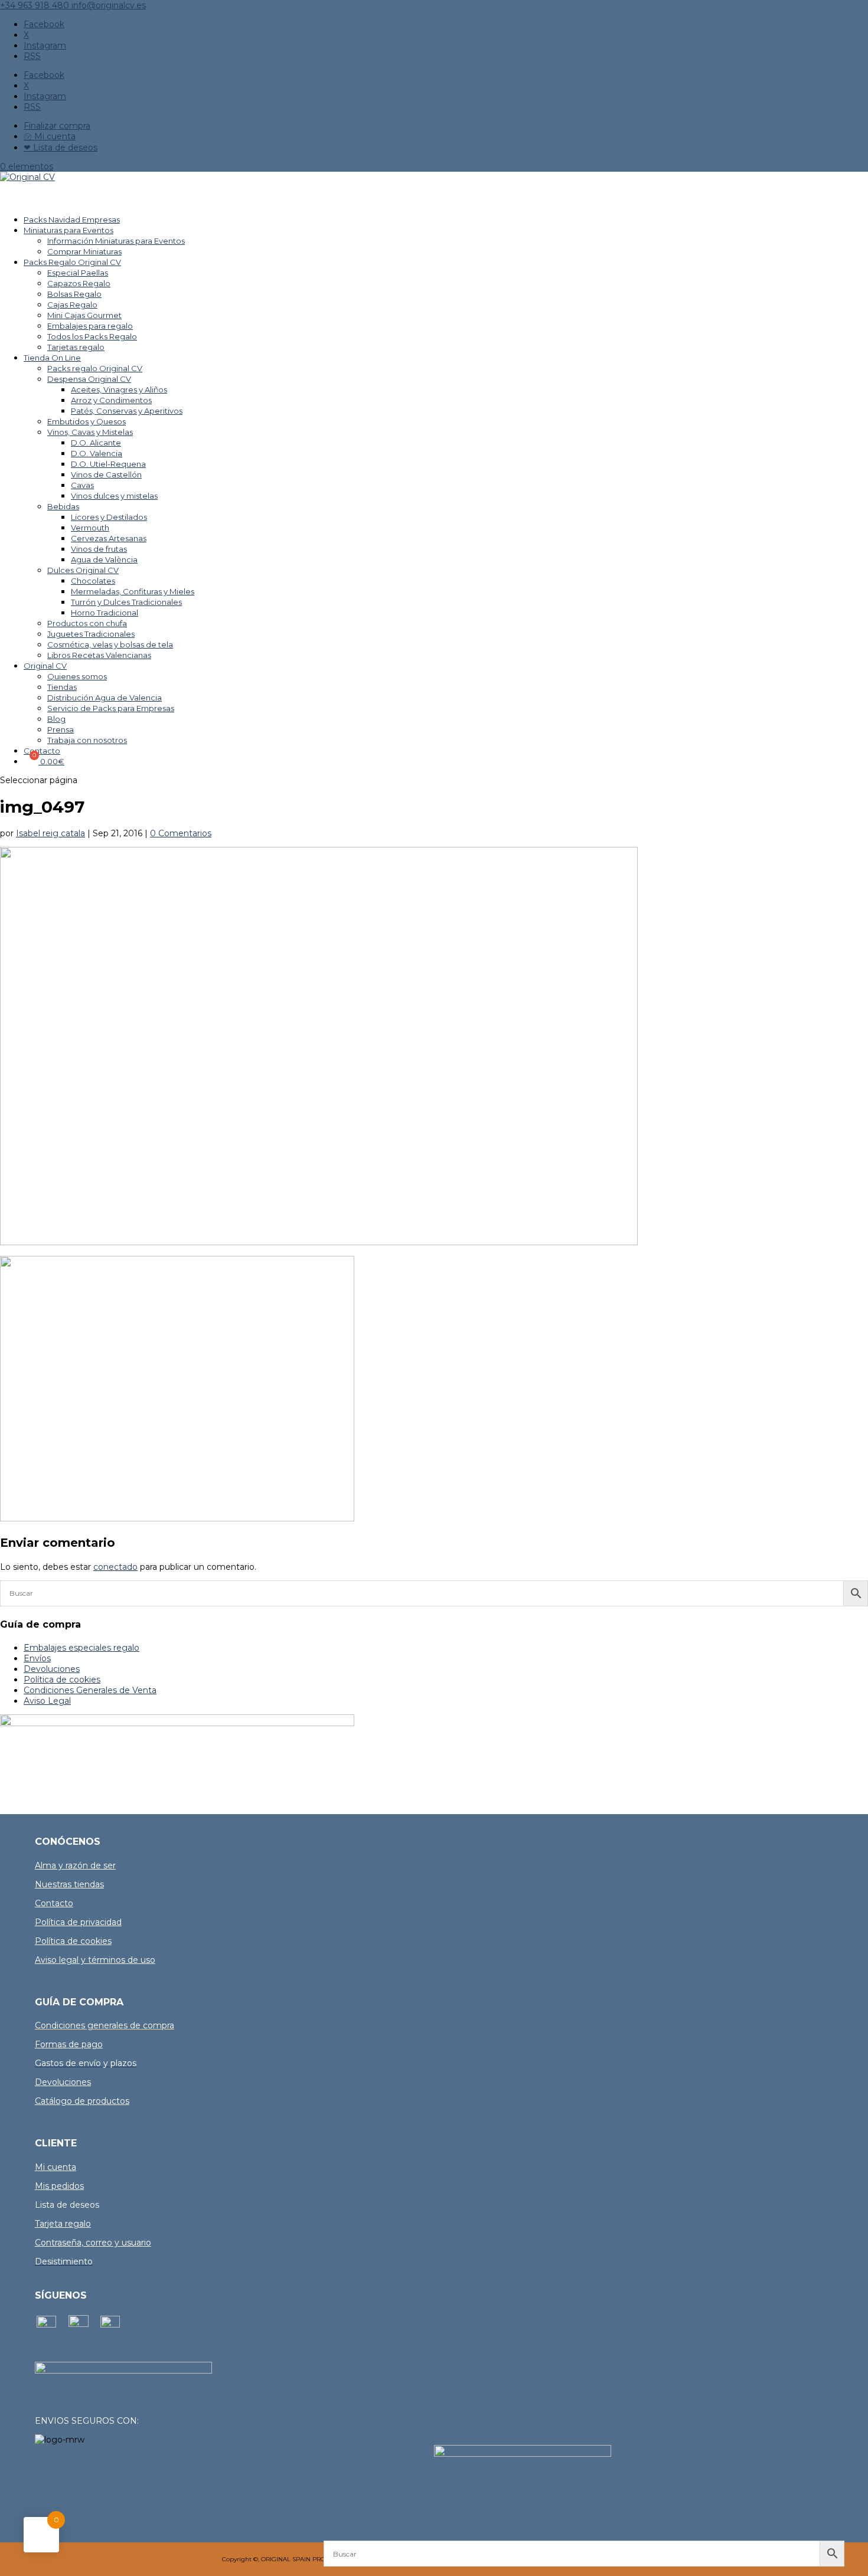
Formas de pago (69, 2044)
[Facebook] (46, 2325)
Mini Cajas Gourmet (84, 315)
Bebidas (63, 506)
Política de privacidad (78, 1922)
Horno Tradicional (105, 613)
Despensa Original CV (89, 379)
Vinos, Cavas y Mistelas (90, 432)
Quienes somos (77, 676)
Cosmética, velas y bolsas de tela (110, 644)
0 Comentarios (181, 833)
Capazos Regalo (79, 283)
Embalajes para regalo (90, 326)
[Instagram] (79, 2324)
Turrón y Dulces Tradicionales (126, 602)
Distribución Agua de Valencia (105, 698)
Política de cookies (62, 1680)
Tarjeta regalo (63, 2224)
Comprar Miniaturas (84, 251)
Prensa (61, 729)
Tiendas (62, 687)
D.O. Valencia (97, 453)
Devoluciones (52, 1669)
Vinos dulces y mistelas (114, 496)
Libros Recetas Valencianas (99, 655)
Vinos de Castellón (106, 474)
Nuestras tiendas (69, 1884)
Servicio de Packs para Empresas (111, 708)
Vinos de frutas (99, 549)
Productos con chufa (87, 623)
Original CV (45, 666)
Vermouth (90, 528)
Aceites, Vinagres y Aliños (119, 389)
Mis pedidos (59, 2186)
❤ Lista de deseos (61, 148)
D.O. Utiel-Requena (108, 464)
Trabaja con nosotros (87, 740)
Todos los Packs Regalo (92, 336)
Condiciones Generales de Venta (90, 1690)
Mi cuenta (56, 2167)
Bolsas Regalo (74, 294)
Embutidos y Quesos (87, 421)
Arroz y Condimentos (111, 400)
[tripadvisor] (110, 2325)
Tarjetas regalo (76, 347)
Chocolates (93, 581)
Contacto (54, 1903)
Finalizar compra (57, 126)
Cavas (82, 485)
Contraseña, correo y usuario (93, 2243)
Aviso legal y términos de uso (95, 1960)
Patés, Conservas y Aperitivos (127, 411)
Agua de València (104, 559)
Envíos (37, 1658)
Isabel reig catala (50, 833)
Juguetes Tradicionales (91, 634)
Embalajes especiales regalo (81, 1648)
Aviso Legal (47, 1701)
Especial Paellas (78, 273)
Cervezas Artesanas (109, 538)
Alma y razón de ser (75, 1865)
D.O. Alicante (96, 443)
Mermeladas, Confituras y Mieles (133, 591)
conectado (115, 1567)
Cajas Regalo (72, 305)
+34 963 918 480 (36, 5)
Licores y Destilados (109, 517)
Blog (56, 719)
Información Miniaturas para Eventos (116, 241)
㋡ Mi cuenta (50, 136)
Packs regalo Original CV (95, 368)
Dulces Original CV (83, 570)
